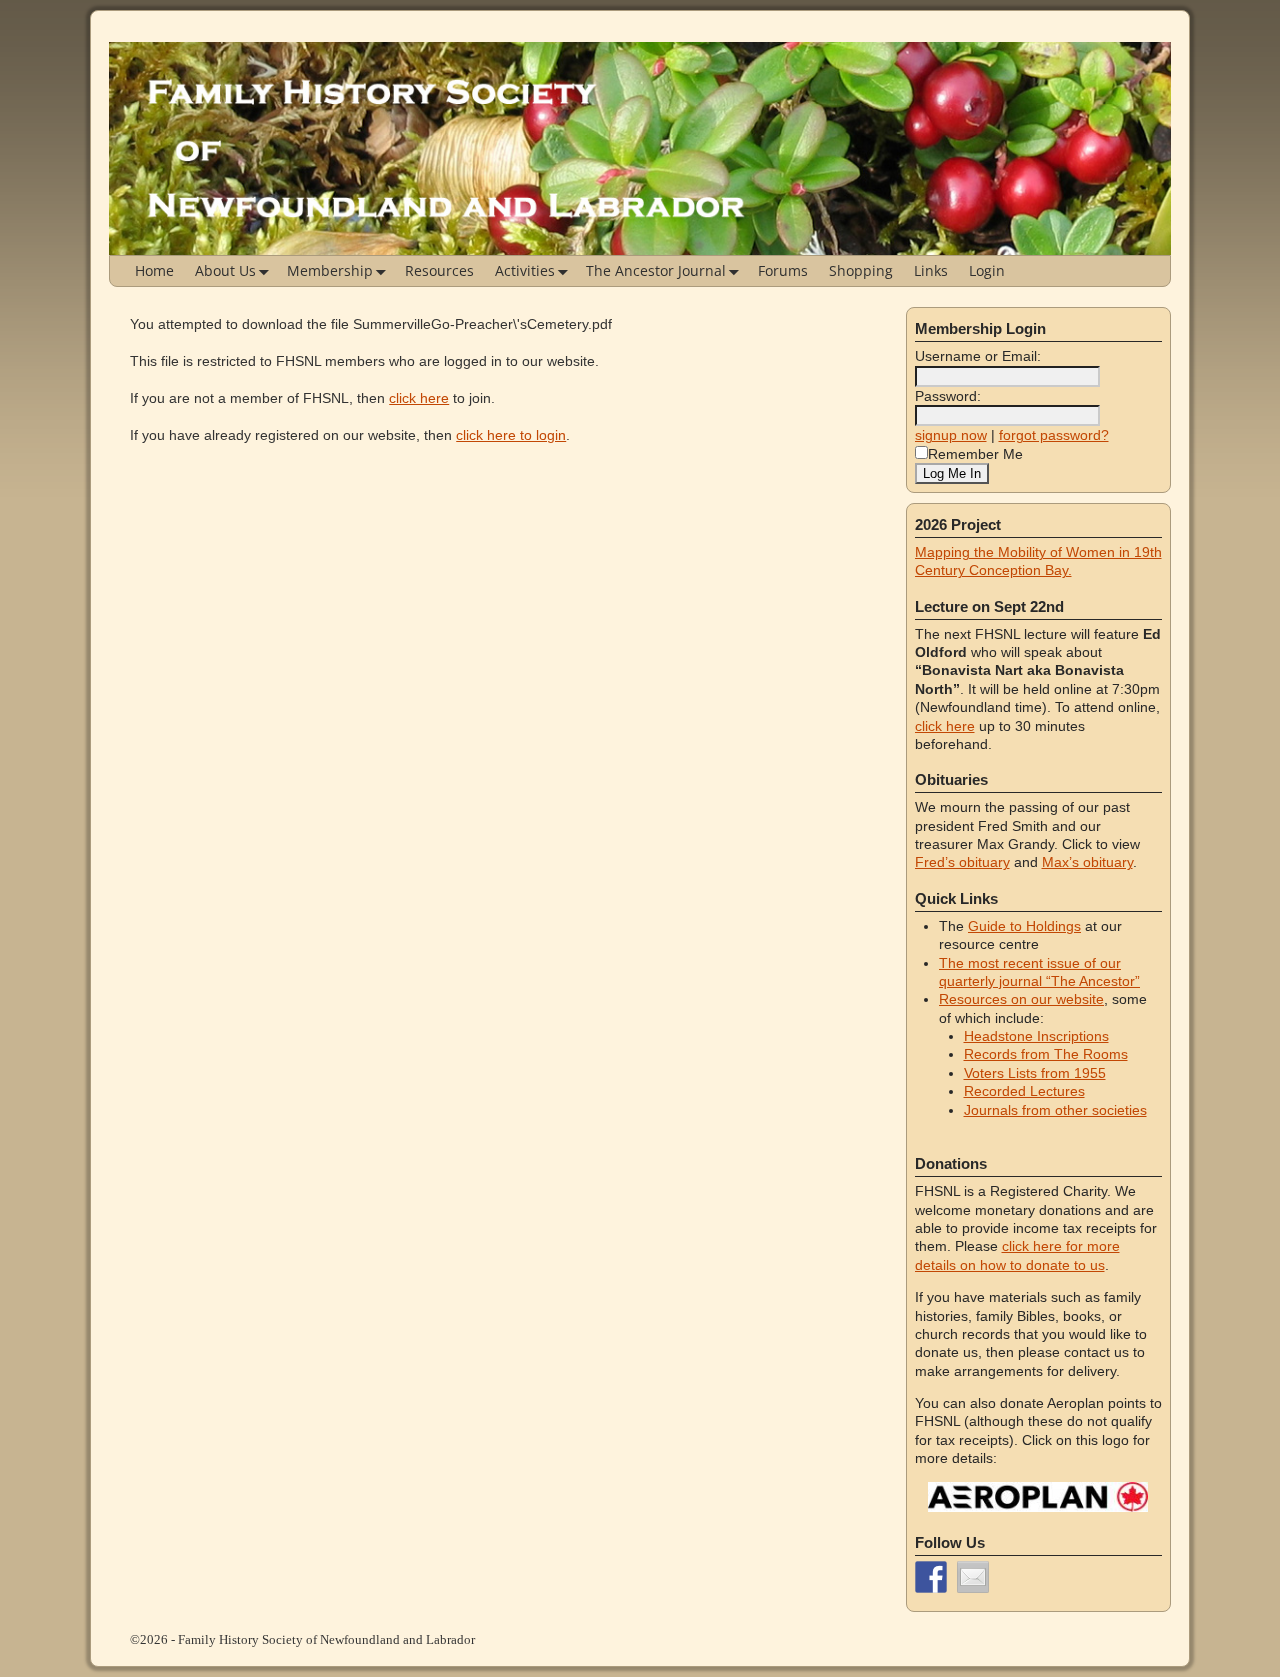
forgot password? (1054, 435)
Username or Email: (978, 356)
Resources (439, 270)
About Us (225, 270)
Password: (948, 396)
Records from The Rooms (1046, 1054)
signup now (951, 435)
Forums (783, 270)
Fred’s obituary (962, 862)
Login (987, 270)
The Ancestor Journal (656, 270)
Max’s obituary (1087, 862)
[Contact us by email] (973, 1577)
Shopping (861, 270)
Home (154, 270)
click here (419, 398)
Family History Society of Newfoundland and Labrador (326, 1639)
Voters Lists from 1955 (1035, 1073)
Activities (525, 270)
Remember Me (975, 454)
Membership (330, 270)
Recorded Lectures (1024, 1091)
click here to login (511, 435)
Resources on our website (1021, 999)
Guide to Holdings (1024, 926)
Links (931, 270)
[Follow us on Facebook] (931, 1577)
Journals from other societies (1055, 1110)
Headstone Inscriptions (1036, 1036)
